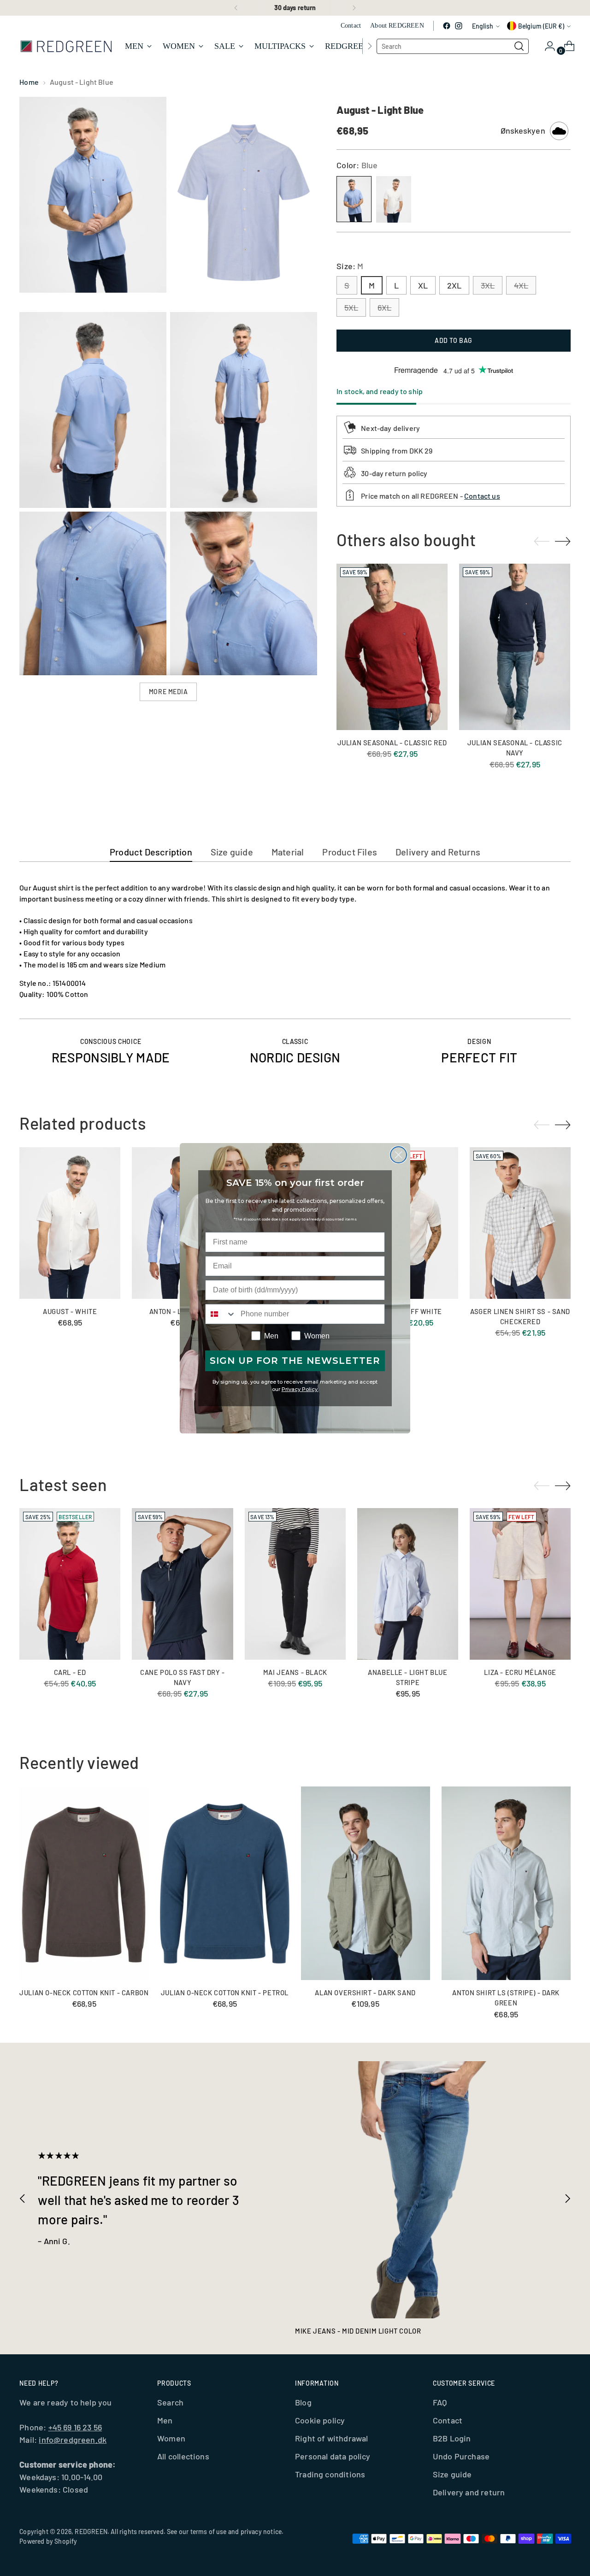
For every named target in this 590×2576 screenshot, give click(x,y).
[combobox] (221, 1314)
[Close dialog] (398, 1155)
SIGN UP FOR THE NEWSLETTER (295, 1361)
